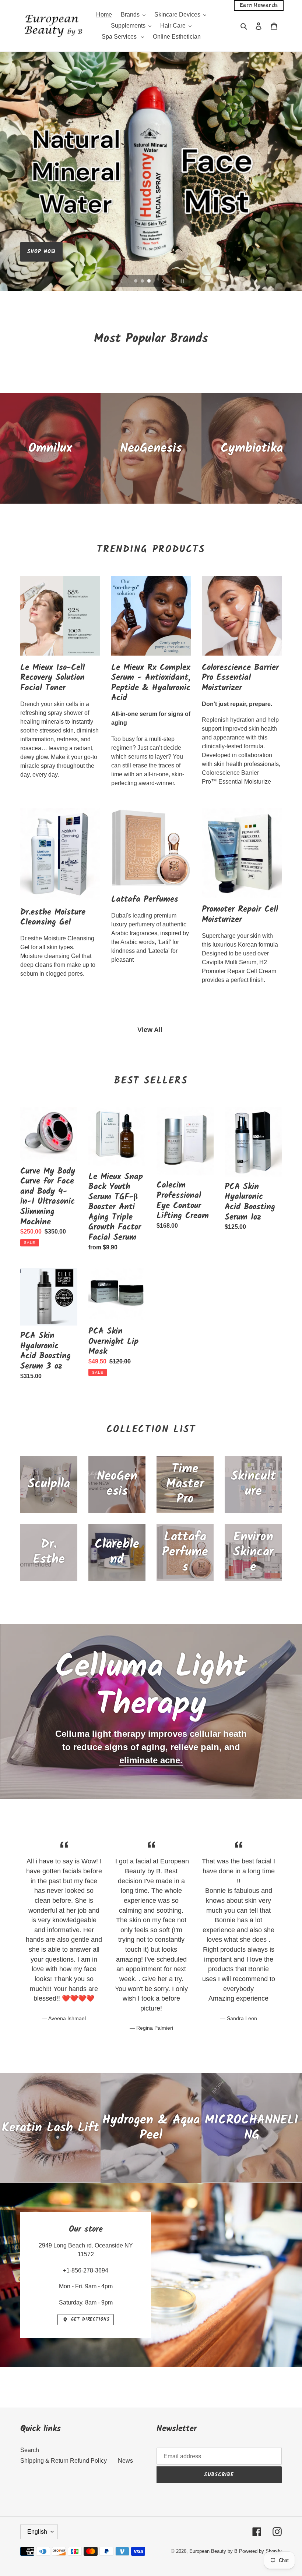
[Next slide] (163, 281)
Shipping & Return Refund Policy (64, 2461)
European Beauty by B (213, 2551)
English (37, 2532)
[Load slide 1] (136, 281)
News (125, 2461)
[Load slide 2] (143, 281)
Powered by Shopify (260, 2551)
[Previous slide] (122, 281)
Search (30, 2450)
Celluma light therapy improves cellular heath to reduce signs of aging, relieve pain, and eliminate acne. (151, 1747)
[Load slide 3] (150, 281)
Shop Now (41, 252)
